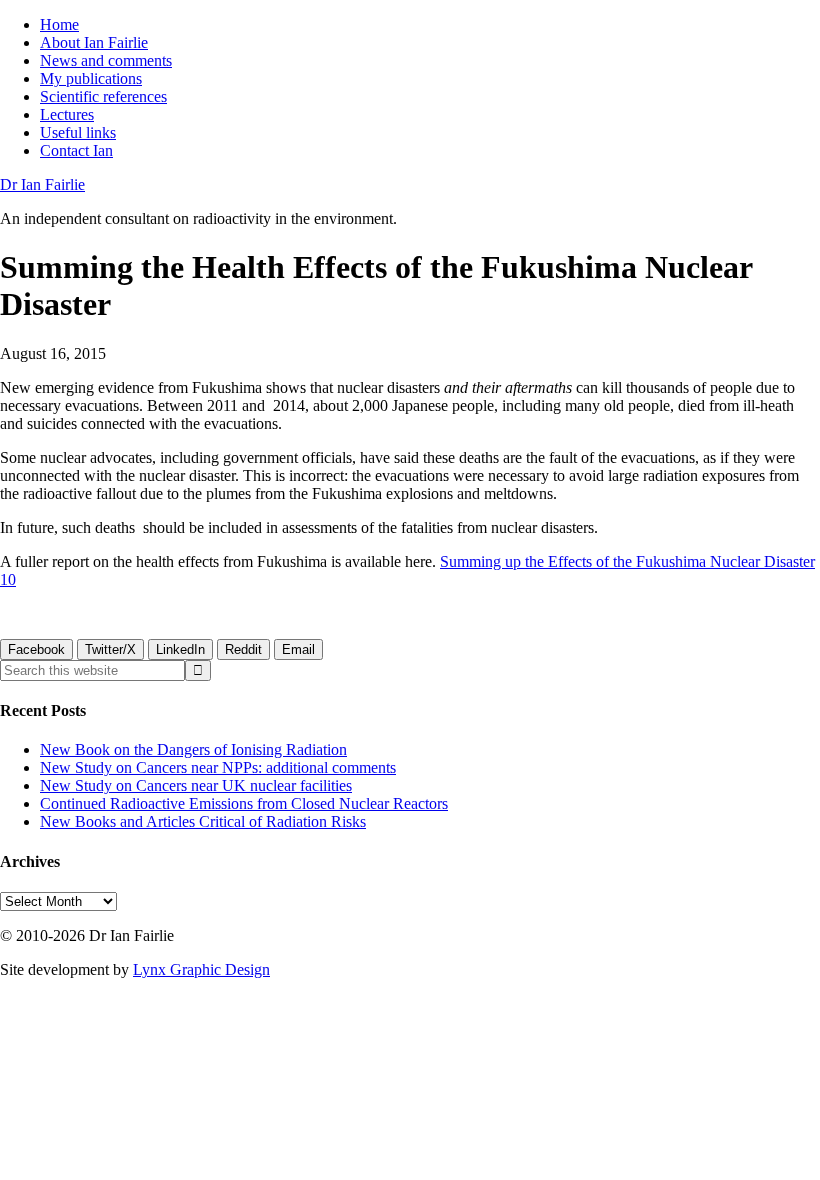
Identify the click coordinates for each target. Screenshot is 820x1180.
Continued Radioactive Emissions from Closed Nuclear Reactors (244, 803)
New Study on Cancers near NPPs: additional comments (218, 767)
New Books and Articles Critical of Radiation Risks (203, 821)
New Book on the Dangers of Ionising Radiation (193, 749)
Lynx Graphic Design (201, 969)
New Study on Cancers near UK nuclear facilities (196, 785)
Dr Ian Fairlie (42, 184)
